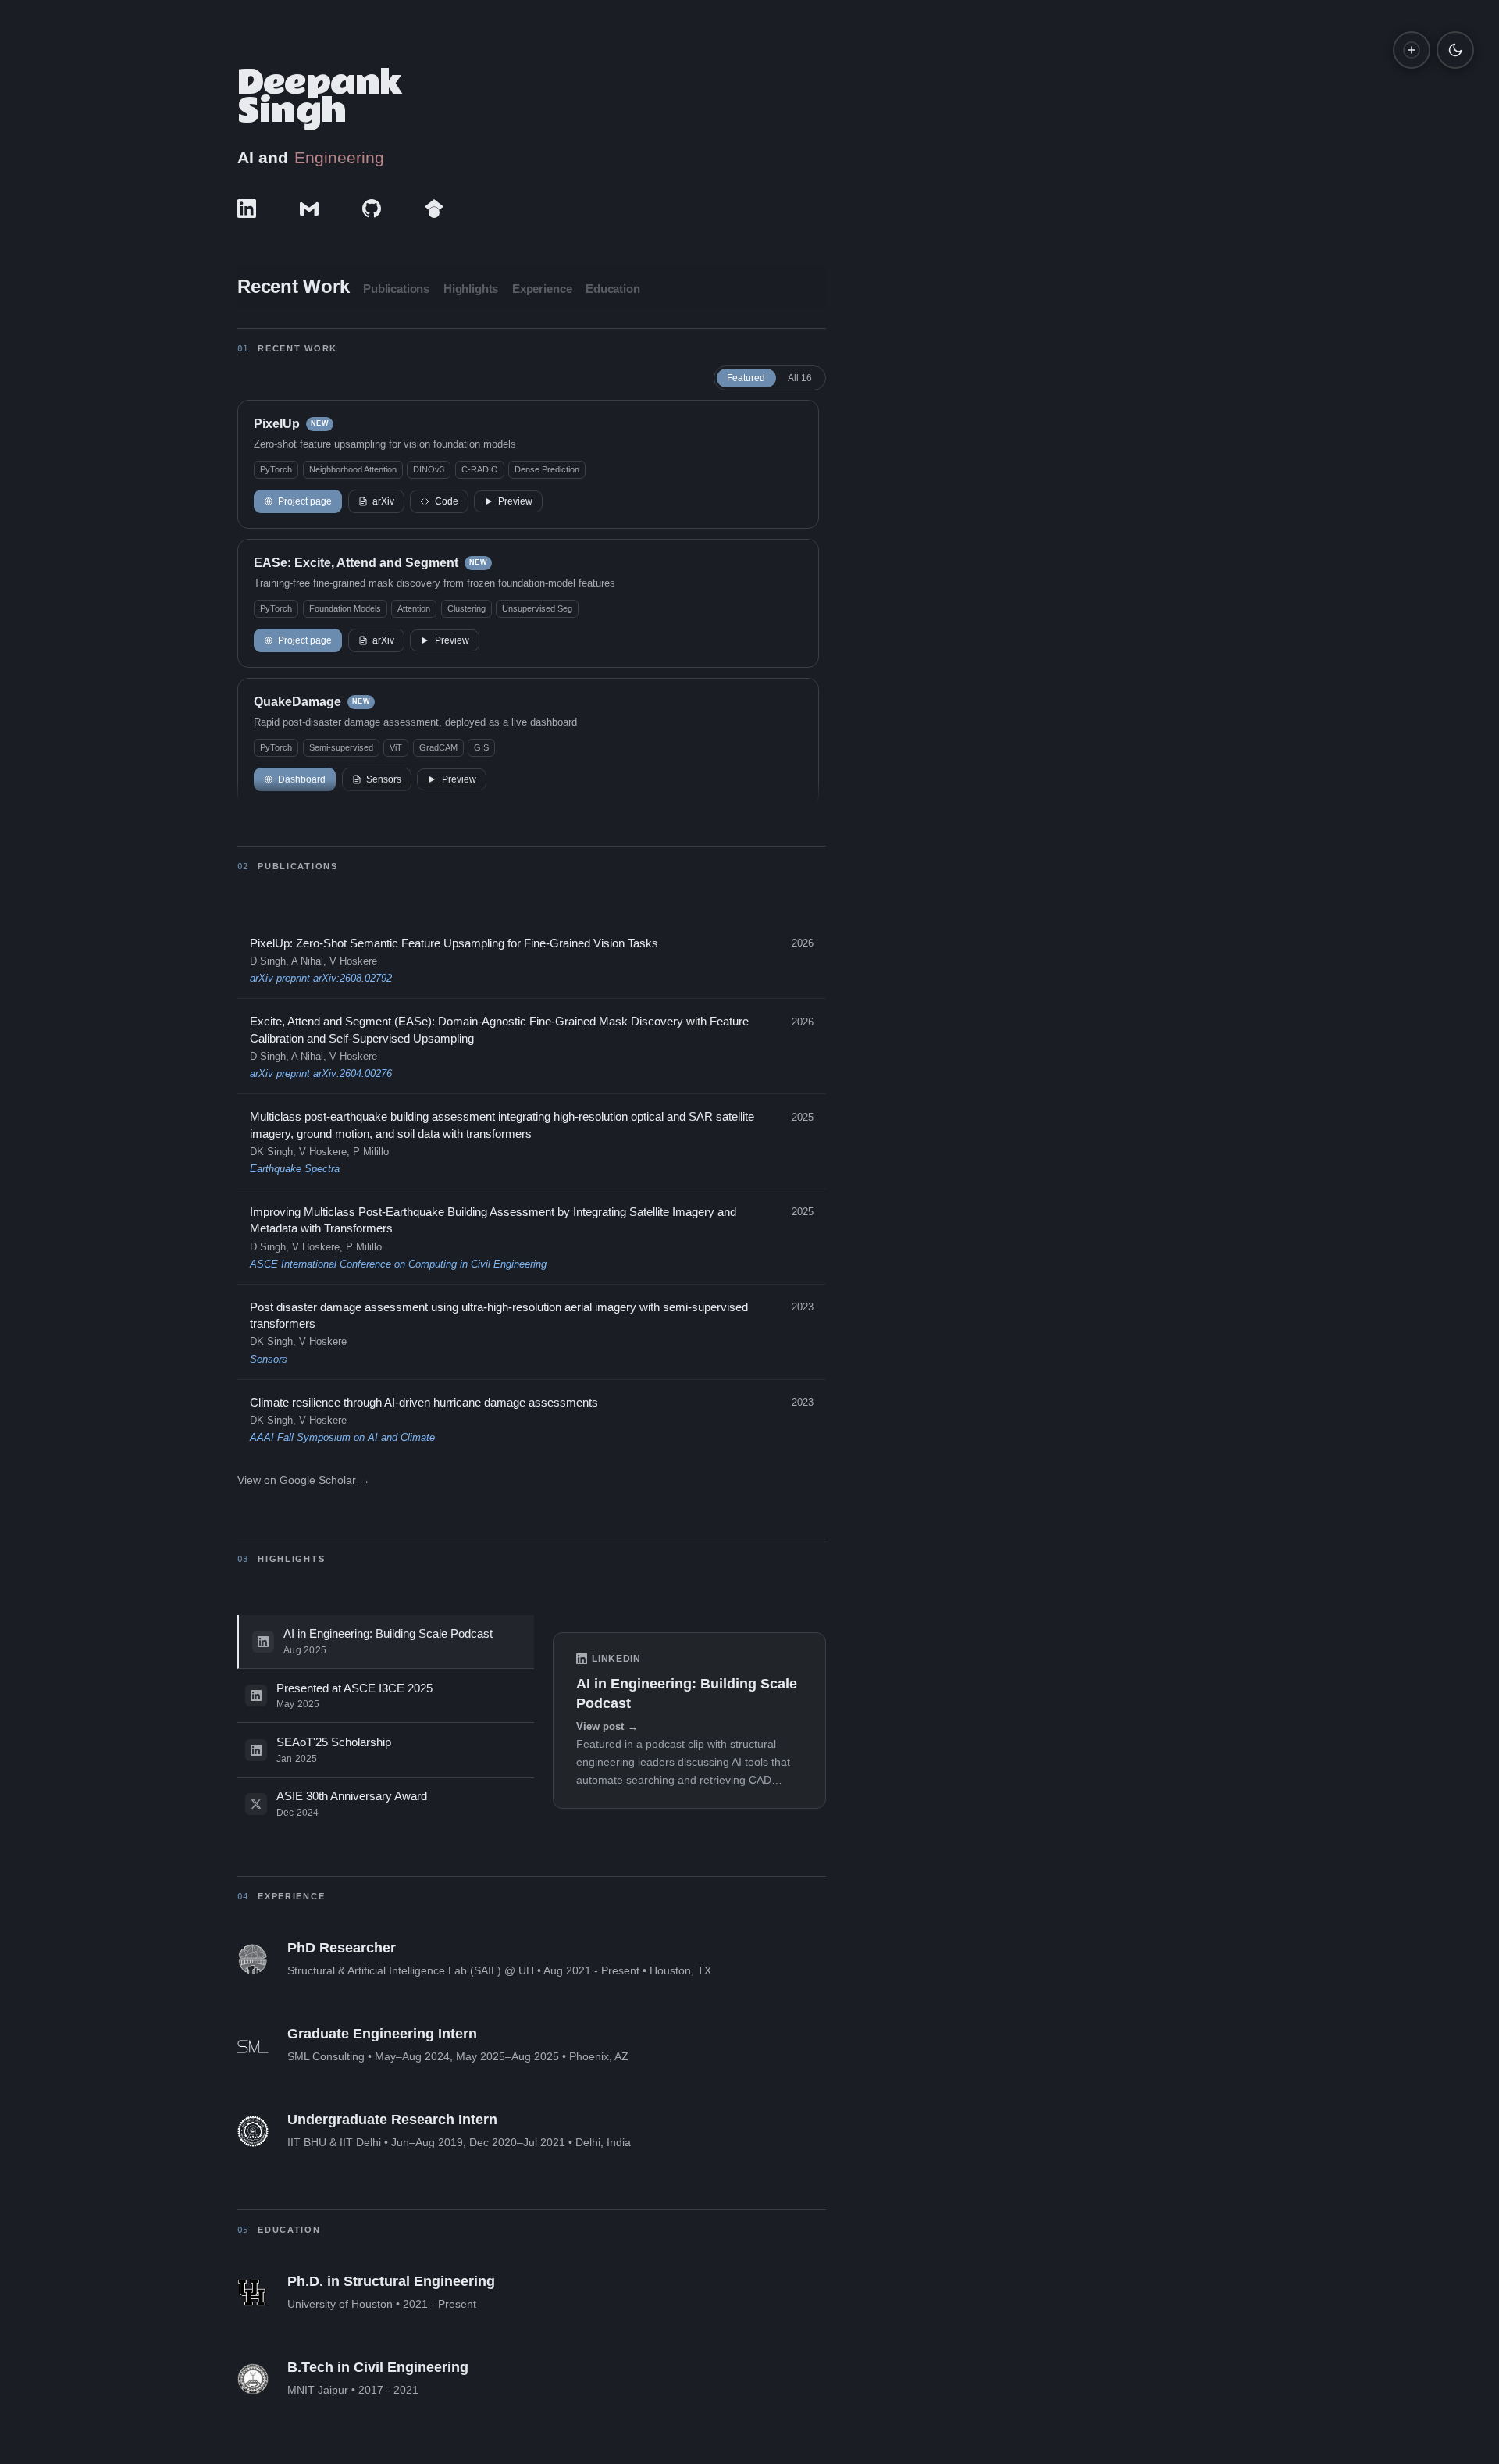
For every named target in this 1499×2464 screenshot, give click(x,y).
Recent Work (293, 286)
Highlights (471, 289)
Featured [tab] (746, 378)
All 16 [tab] (800, 378)
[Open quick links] (1412, 50)
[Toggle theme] (1455, 50)
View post (607, 1727)
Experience (542, 289)
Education (613, 289)
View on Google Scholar (304, 1480)
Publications (396, 289)
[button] (528, 464)
